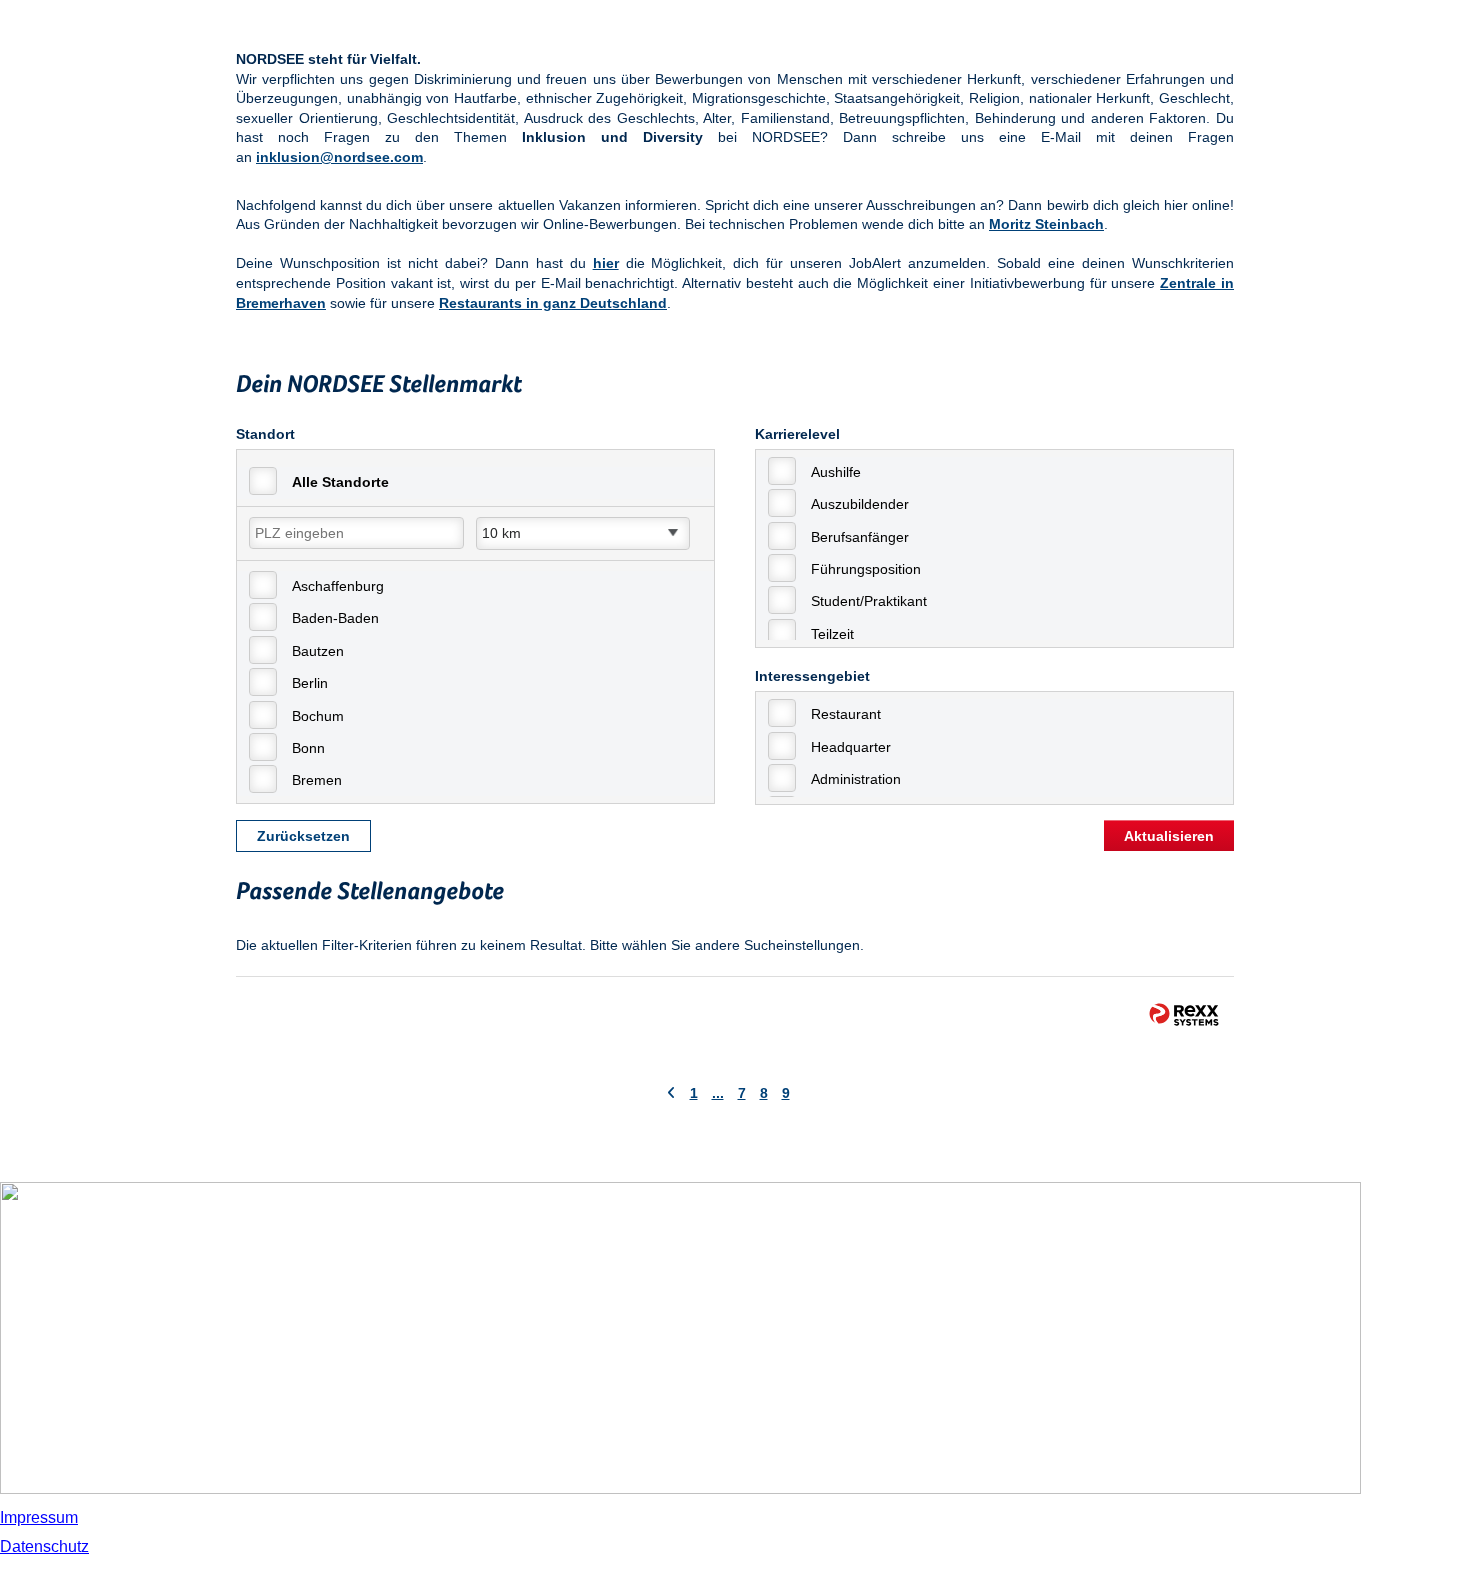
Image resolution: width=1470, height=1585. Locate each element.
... (718, 1093)
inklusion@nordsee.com (339, 157)
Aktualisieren (1169, 836)
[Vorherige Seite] (671, 1093)
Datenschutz (44, 1546)
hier (606, 263)
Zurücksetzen (303, 836)
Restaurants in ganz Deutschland (553, 303)
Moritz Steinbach (1046, 224)
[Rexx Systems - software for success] (1184, 1014)
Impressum (39, 1517)
